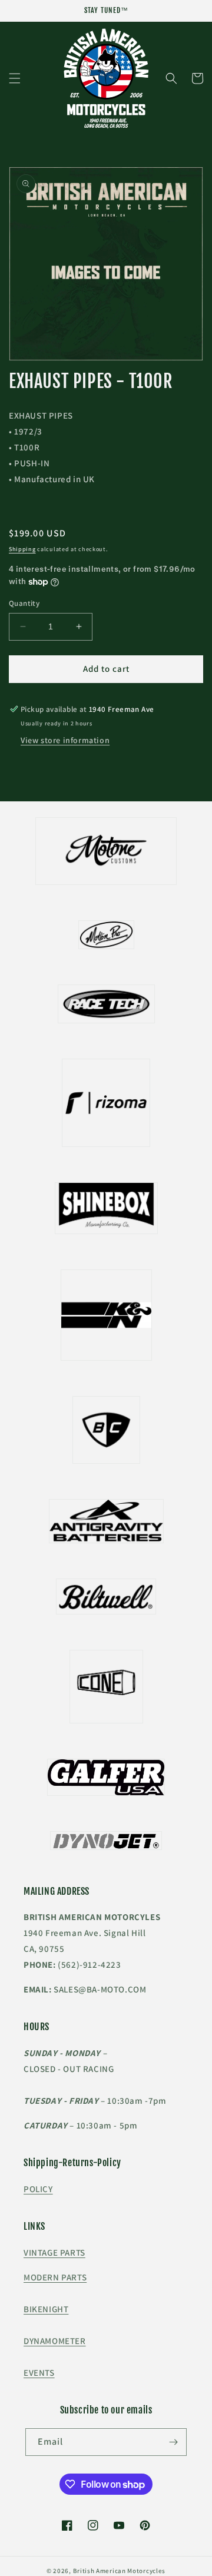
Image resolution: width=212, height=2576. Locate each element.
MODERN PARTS (55, 2277)
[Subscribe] (173, 2442)
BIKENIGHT (46, 2309)
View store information (65, 740)
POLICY (38, 2189)
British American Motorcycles (120, 2571)
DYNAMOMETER (55, 2341)
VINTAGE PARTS (54, 2252)
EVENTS (39, 2373)
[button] (15, 78)
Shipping (22, 549)
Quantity (24, 603)
